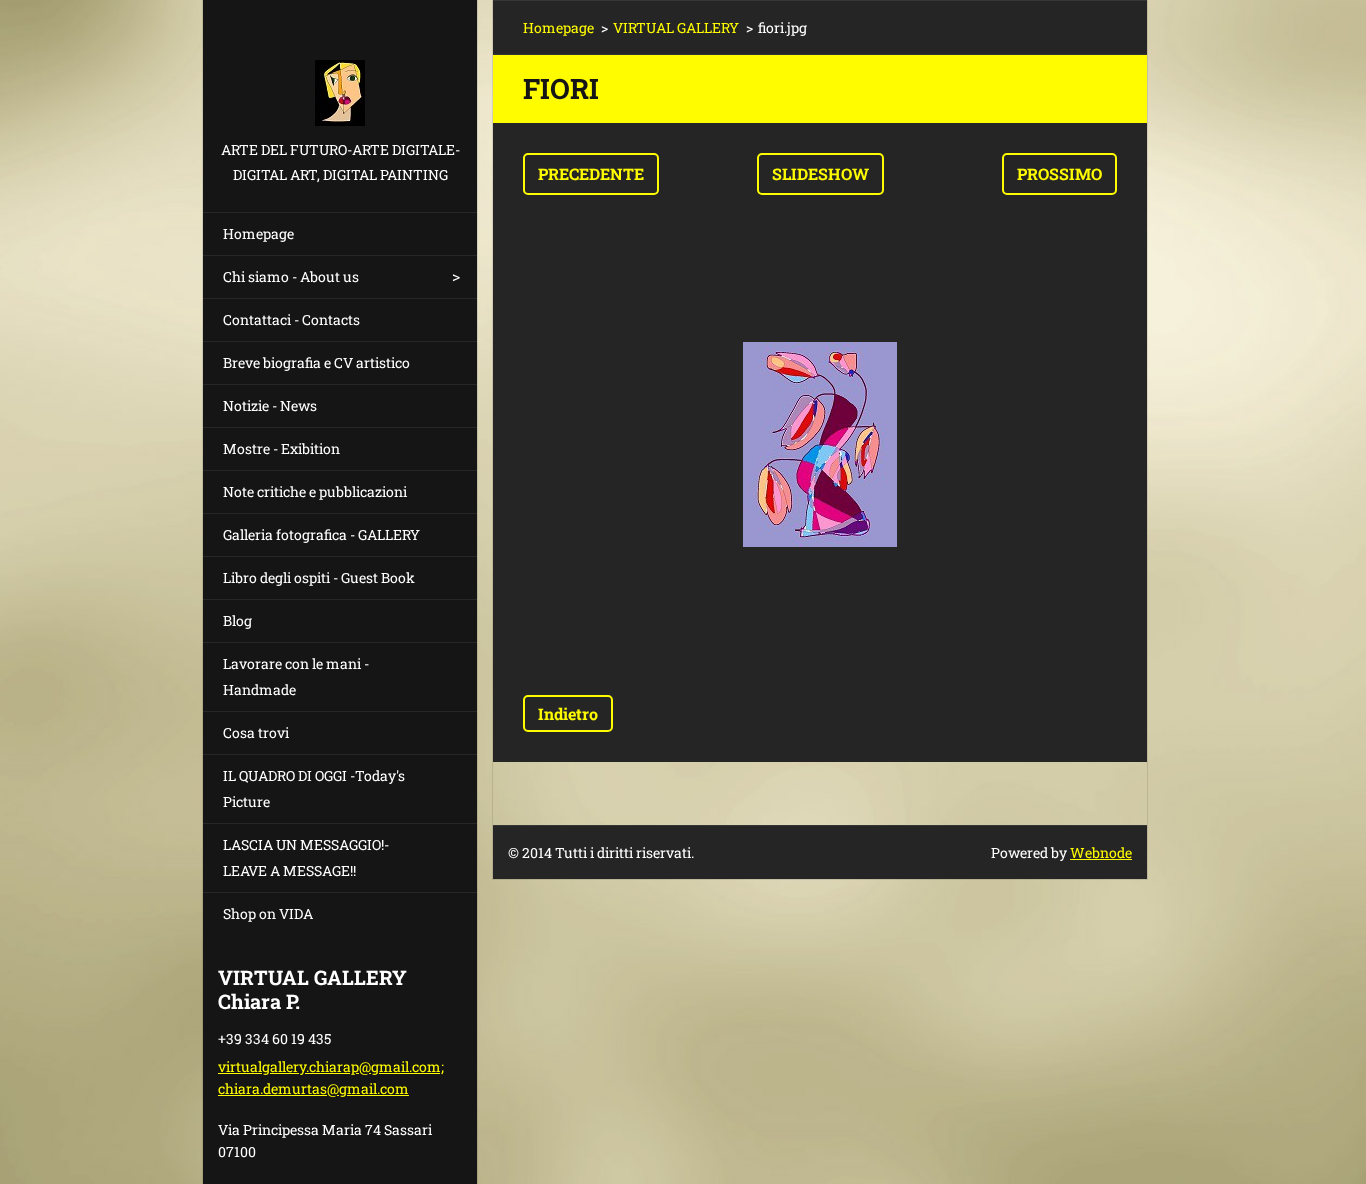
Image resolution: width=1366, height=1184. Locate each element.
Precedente (591, 173)
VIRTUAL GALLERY (676, 27)
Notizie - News (270, 405)
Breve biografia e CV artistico (316, 362)
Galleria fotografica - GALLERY (321, 534)
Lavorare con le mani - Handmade (296, 676)
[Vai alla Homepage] (340, 68)
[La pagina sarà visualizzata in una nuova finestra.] (820, 445)
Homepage (258, 233)
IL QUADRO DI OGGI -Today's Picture (314, 788)
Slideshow (820, 173)
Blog (237, 620)
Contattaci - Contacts (291, 319)
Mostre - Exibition (281, 448)
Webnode (1101, 852)
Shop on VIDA (268, 913)
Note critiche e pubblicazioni (315, 491)
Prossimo (1059, 173)
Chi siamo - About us (291, 276)
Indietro (568, 713)
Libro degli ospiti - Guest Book (319, 577)
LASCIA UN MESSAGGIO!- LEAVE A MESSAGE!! (306, 857)
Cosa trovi (256, 732)
